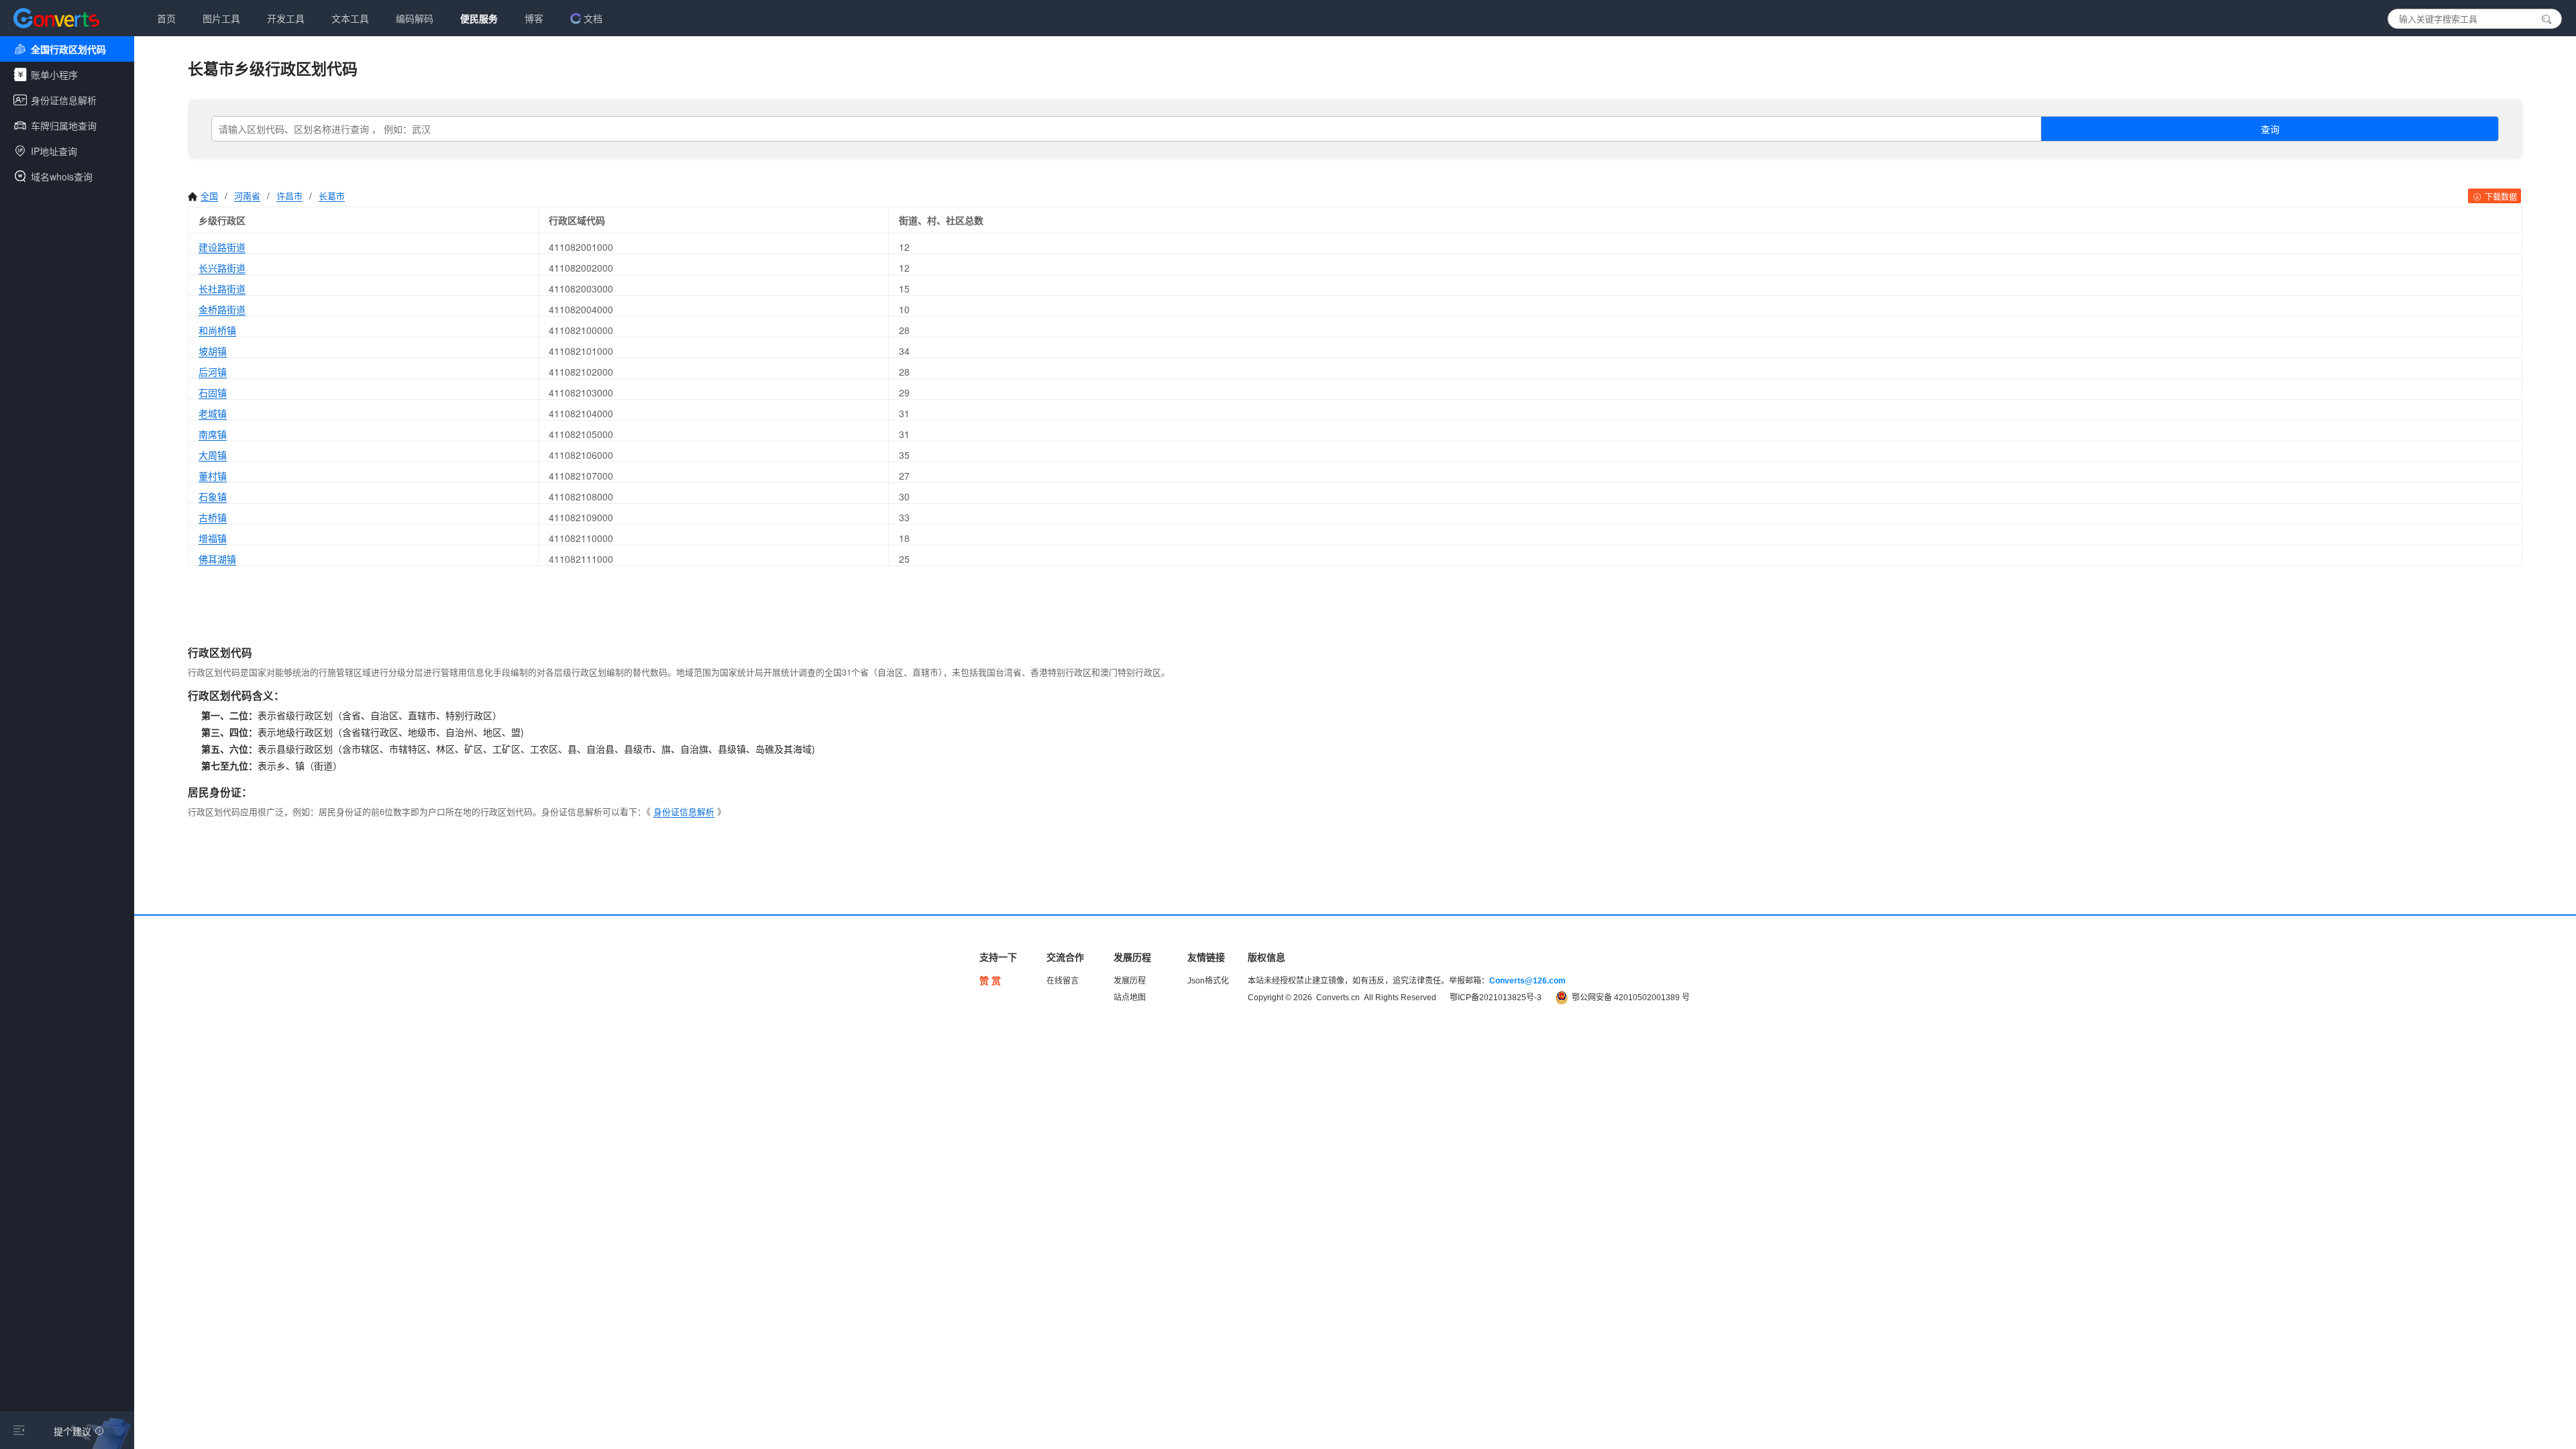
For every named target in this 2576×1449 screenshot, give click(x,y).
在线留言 (1063, 981)
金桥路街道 (222, 309)
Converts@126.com (1527, 981)
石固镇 (213, 392)
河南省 (247, 196)
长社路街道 (222, 288)
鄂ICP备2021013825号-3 (1496, 998)
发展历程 (1130, 981)
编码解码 (415, 18)
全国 (209, 196)
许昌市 (289, 196)
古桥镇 (213, 517)
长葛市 (332, 196)
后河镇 (213, 372)
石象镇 (213, 496)
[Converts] (56, 18)
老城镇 (213, 413)
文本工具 (350, 18)
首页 (166, 18)
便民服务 (479, 18)
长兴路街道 (222, 268)
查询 (2270, 129)
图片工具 (221, 18)
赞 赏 (990, 981)
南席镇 (213, 434)
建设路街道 (222, 247)
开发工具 (286, 18)
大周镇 (213, 455)
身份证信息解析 (684, 811)
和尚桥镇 (217, 330)
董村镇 (213, 476)
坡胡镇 (213, 351)
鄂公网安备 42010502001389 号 (1631, 998)
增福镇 (213, 538)
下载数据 (2500, 196)
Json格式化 (1208, 981)
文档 (593, 18)
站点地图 (1130, 998)
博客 (534, 18)
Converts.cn (1338, 998)
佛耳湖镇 (217, 559)
